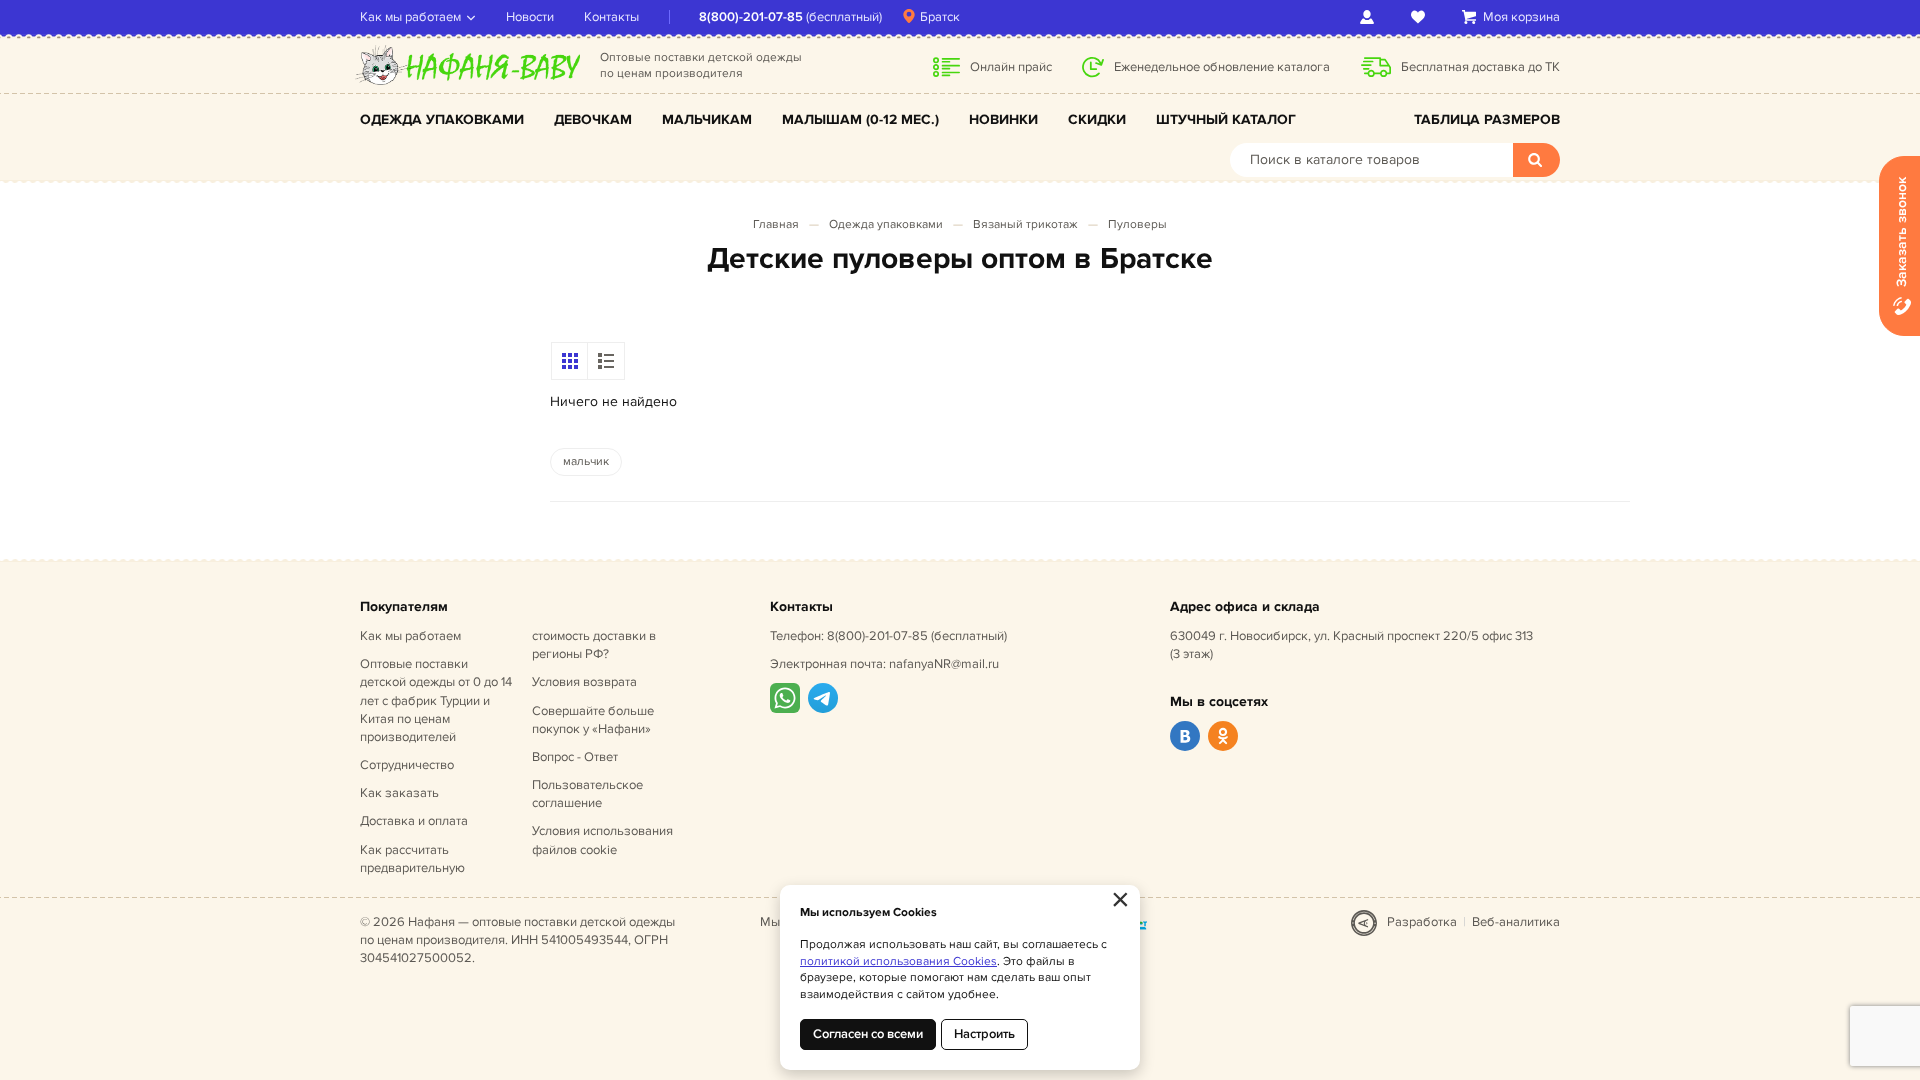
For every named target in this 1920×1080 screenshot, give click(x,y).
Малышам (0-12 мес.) (860, 119)
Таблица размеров (1487, 119)
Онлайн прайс (1011, 67)
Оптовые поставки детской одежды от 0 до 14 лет (436, 700)
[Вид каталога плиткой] (570, 361)
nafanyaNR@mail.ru (944, 664)
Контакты (611, 17)
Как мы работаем (410, 17)
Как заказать (399, 793)
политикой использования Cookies (898, 961)
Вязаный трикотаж (1025, 224)
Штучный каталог (1226, 119)
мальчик (586, 461)
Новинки (1003, 119)
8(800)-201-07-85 (751, 17)
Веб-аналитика (1516, 922)
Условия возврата (584, 682)
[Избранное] (1421, 17)
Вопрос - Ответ (575, 757)
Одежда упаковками (442, 119)
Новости (530, 17)
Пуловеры (1137, 224)
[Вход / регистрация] (1370, 17)
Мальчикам (707, 119)
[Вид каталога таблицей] (606, 361)
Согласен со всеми (868, 1034)
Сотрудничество (407, 765)
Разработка (1422, 922)
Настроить (984, 1034)
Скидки (1097, 119)
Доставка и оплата (414, 821)
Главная (776, 224)
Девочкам (593, 119)
